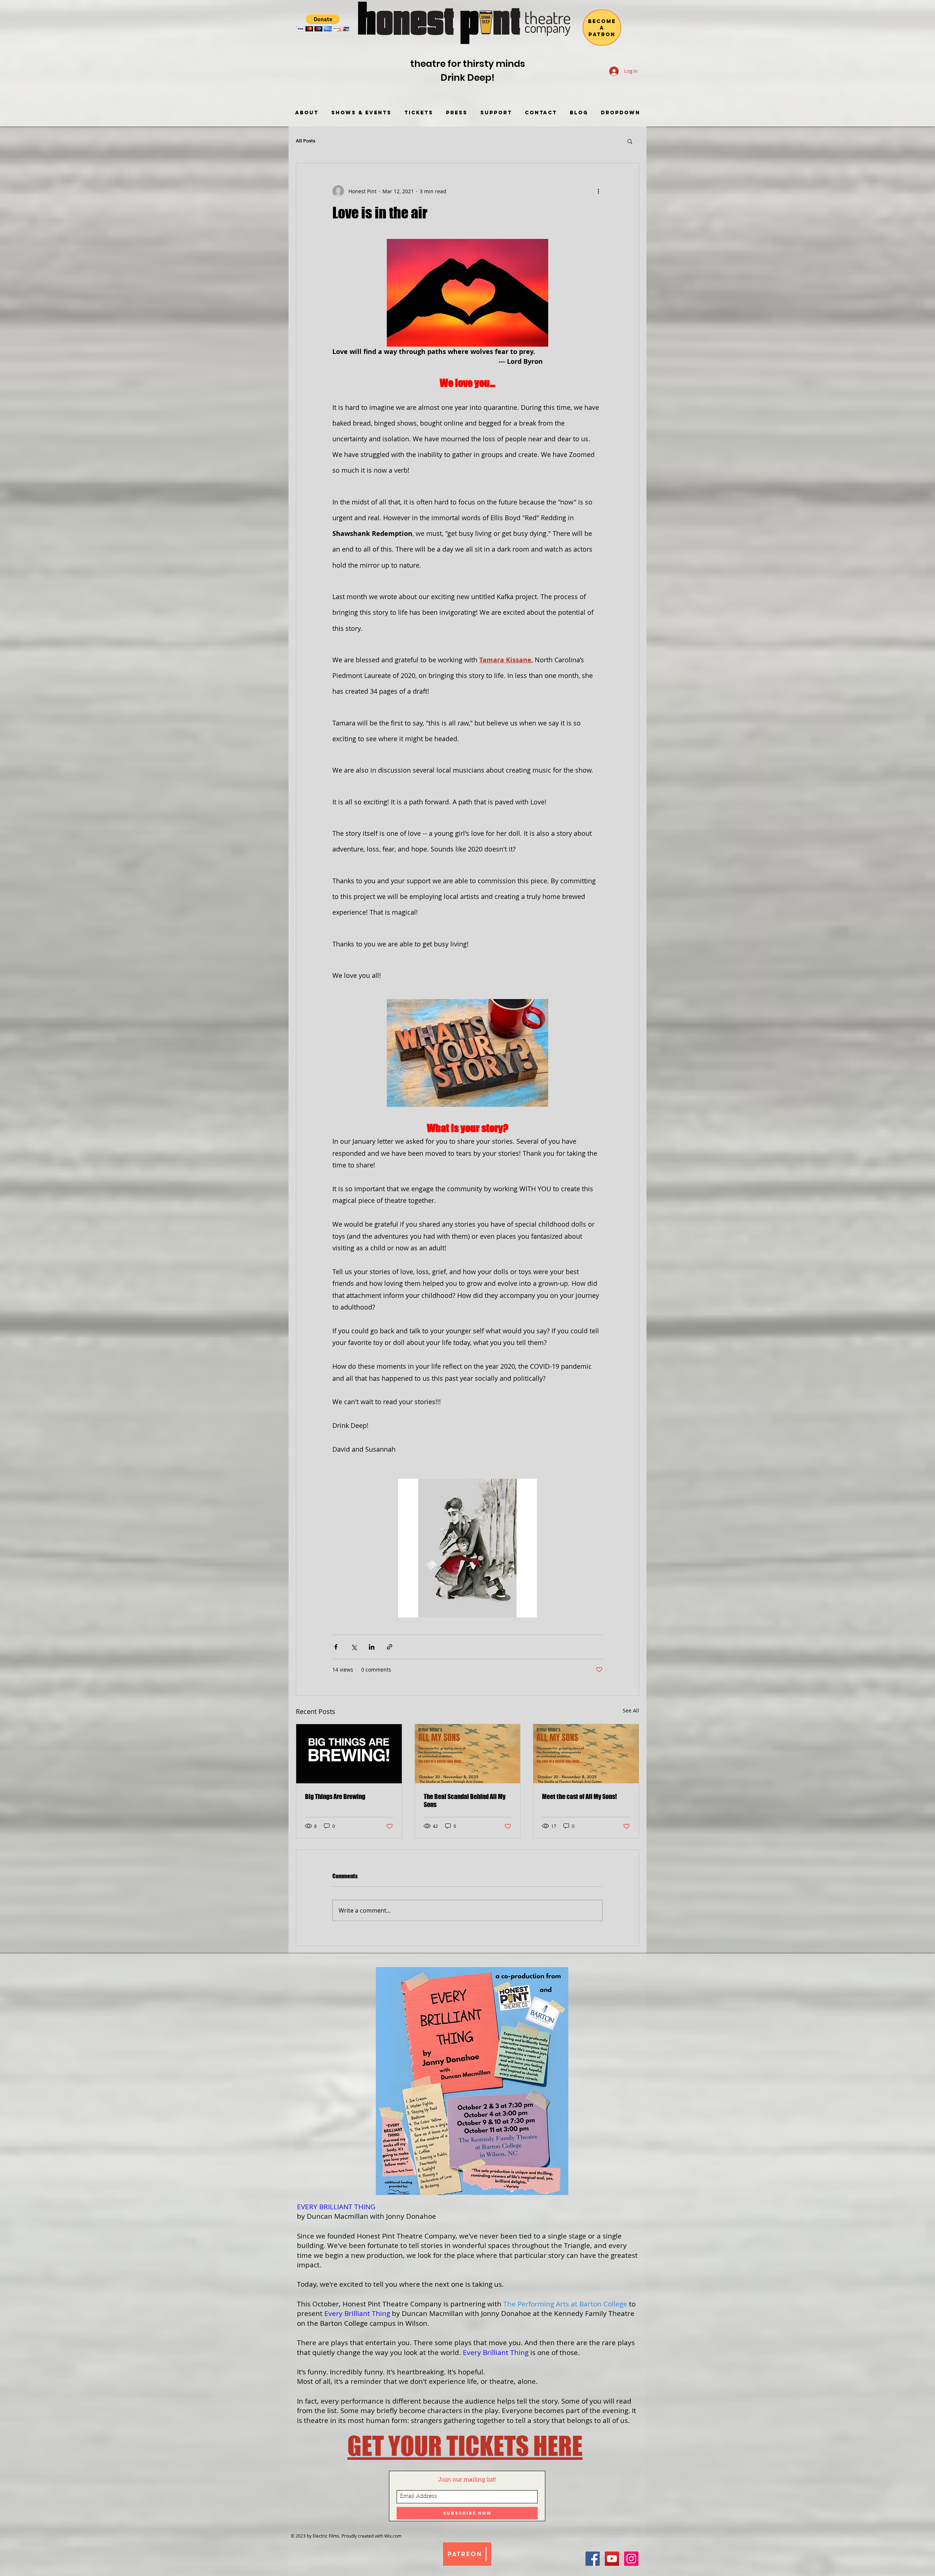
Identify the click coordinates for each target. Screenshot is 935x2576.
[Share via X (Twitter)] (354, 1647)
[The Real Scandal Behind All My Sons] (468, 1754)
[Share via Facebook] (336, 1647)
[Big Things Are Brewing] (349, 1754)
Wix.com (393, 2536)
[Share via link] (390, 1647)
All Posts (306, 141)
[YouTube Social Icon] (612, 2559)
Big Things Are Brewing (335, 1796)
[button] (323, 23)
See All (631, 1710)
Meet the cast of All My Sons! (579, 1796)
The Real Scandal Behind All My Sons (465, 1800)
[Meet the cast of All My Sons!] (586, 1754)
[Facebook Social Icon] (593, 2559)
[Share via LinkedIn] (372, 1647)
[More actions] (598, 191)
